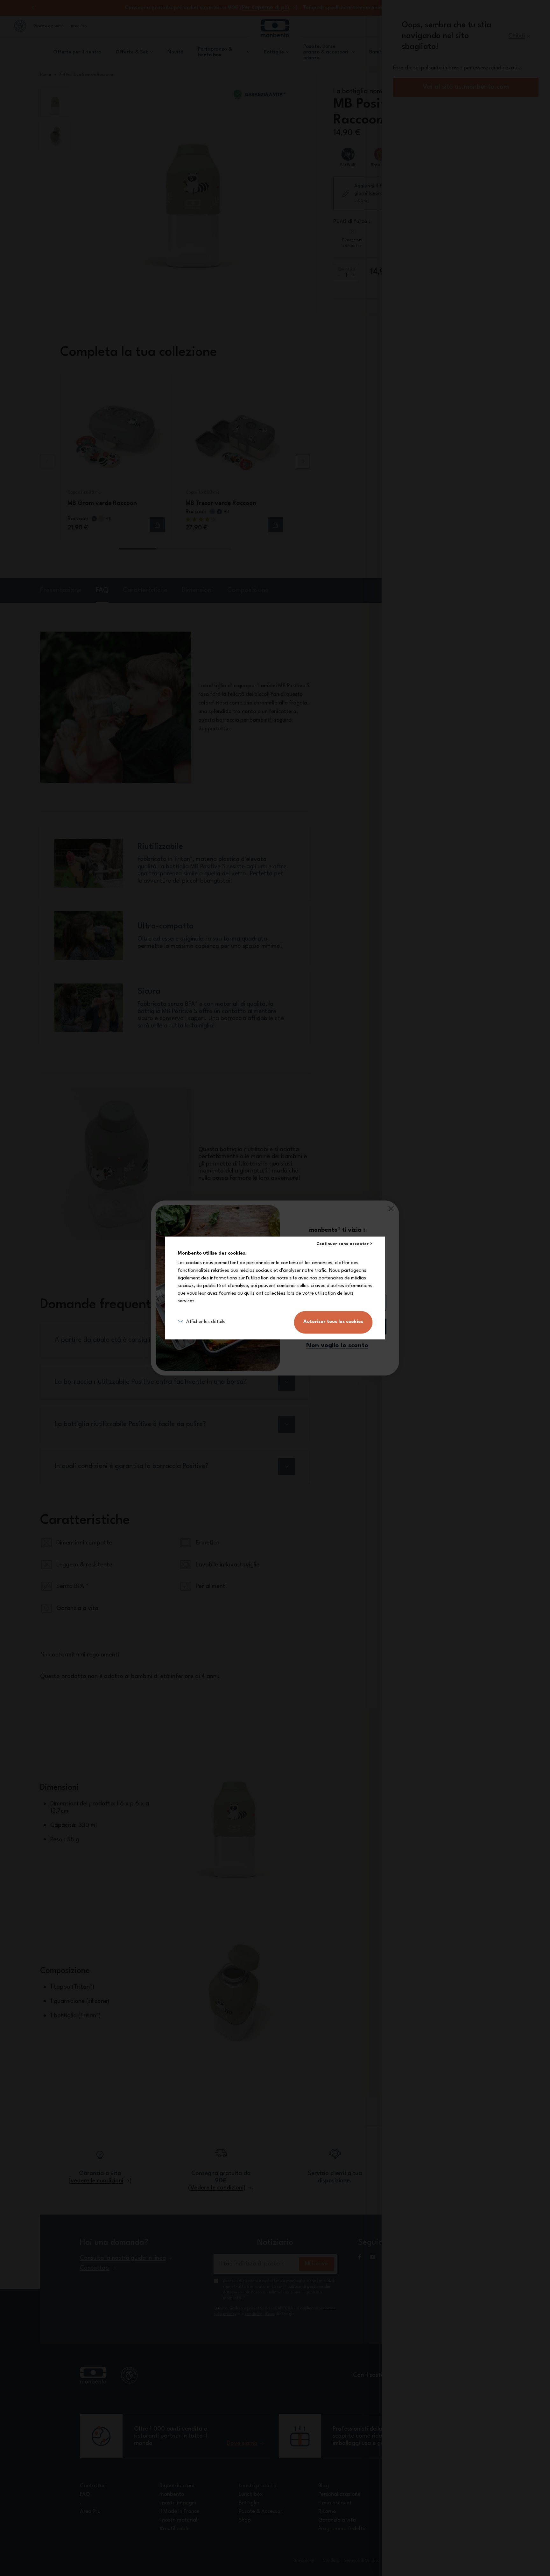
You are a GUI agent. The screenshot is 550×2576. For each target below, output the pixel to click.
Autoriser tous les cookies (333, 1322)
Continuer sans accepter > (344, 1244)
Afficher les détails (206, 1322)
